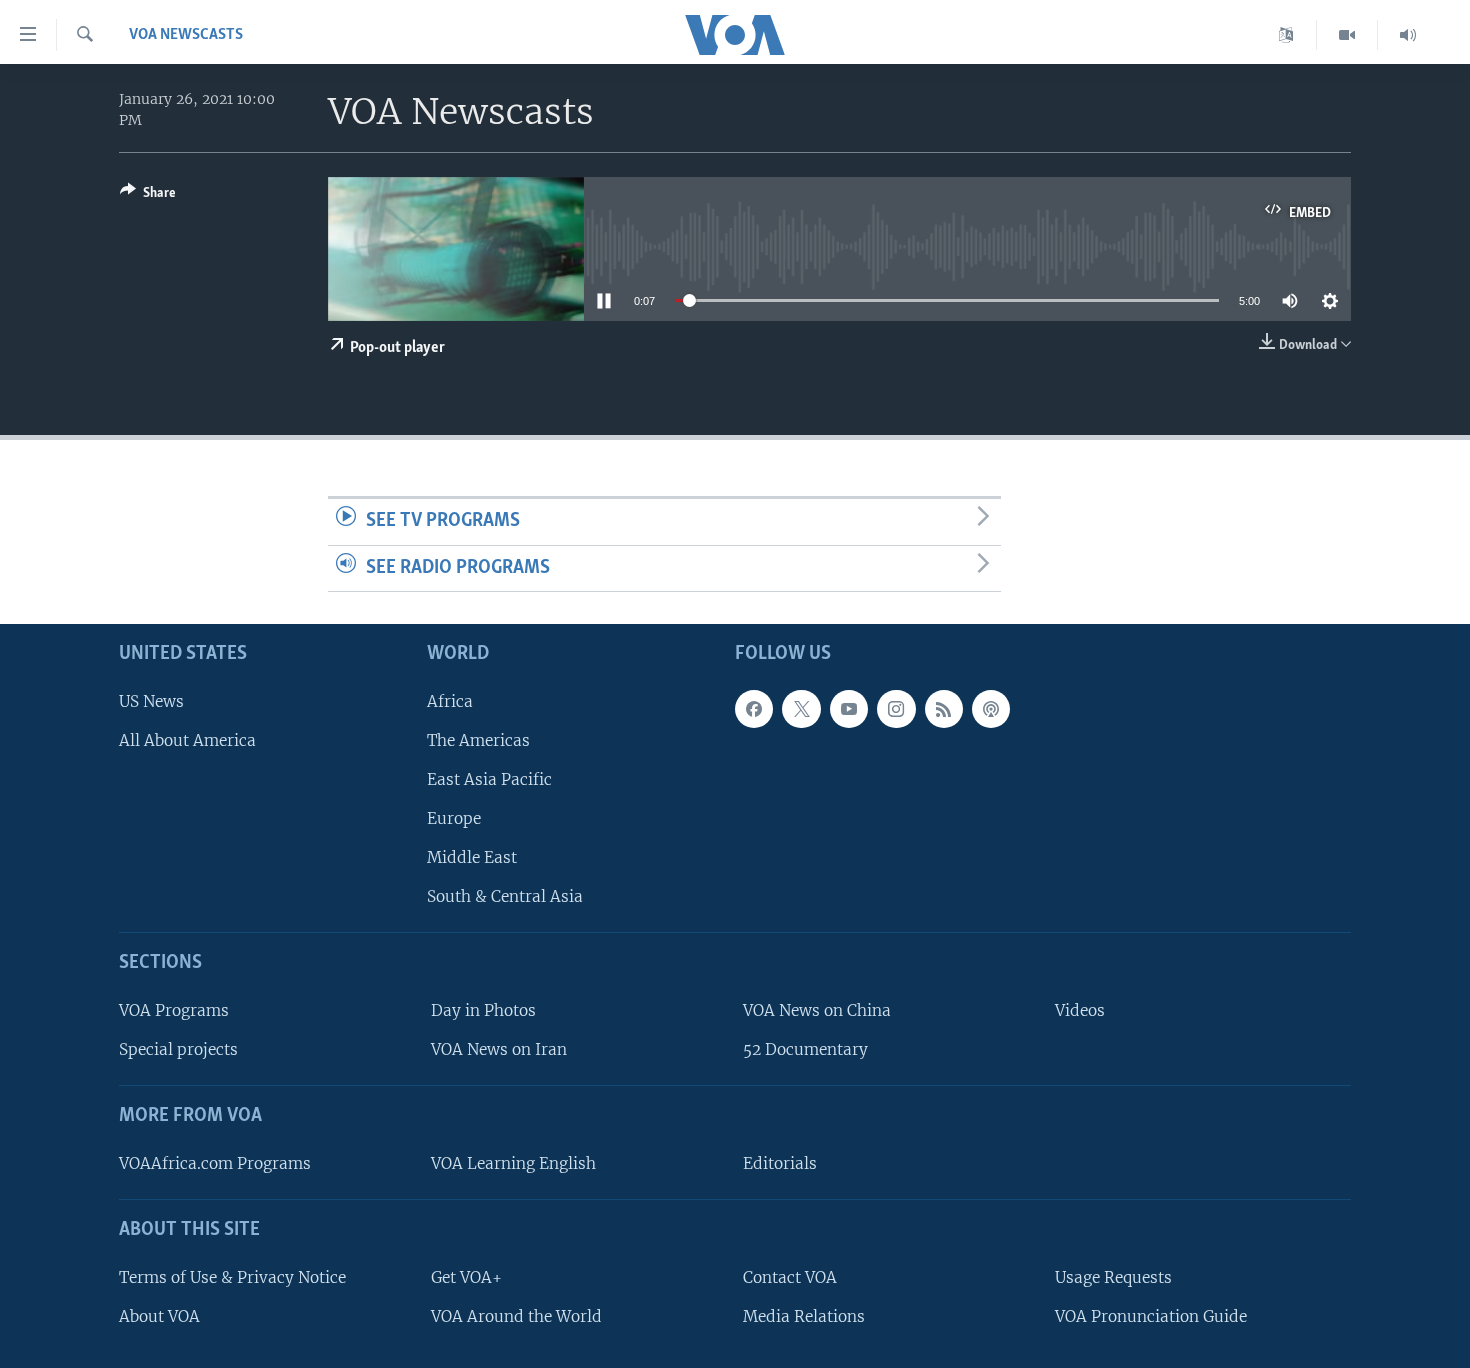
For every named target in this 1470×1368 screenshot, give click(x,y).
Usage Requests (1113, 1277)
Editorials (780, 1163)
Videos (1080, 1010)
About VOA (159, 1316)
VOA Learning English (513, 1163)
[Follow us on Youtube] (849, 709)
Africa (450, 701)
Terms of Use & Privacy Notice (232, 1277)
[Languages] (1286, 35)
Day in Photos (483, 1010)
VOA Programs (174, 1010)
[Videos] (1347, 35)
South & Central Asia (505, 897)
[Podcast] (991, 709)
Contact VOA (790, 1277)
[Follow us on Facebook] (754, 709)
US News (151, 701)
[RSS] (944, 709)
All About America (187, 740)
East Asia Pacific (489, 779)
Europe (454, 818)
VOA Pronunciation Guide (1151, 1316)
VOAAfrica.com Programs (215, 1163)
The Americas (478, 740)
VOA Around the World (516, 1316)
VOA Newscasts (186, 35)
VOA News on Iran (499, 1049)
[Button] (148, 196)
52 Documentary (805, 1049)
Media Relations (804, 1316)
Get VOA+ (466, 1277)
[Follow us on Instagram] (896, 709)
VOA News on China (817, 1010)
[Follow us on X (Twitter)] (801, 709)
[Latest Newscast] (1408, 35)
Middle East (472, 857)
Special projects (178, 1049)
